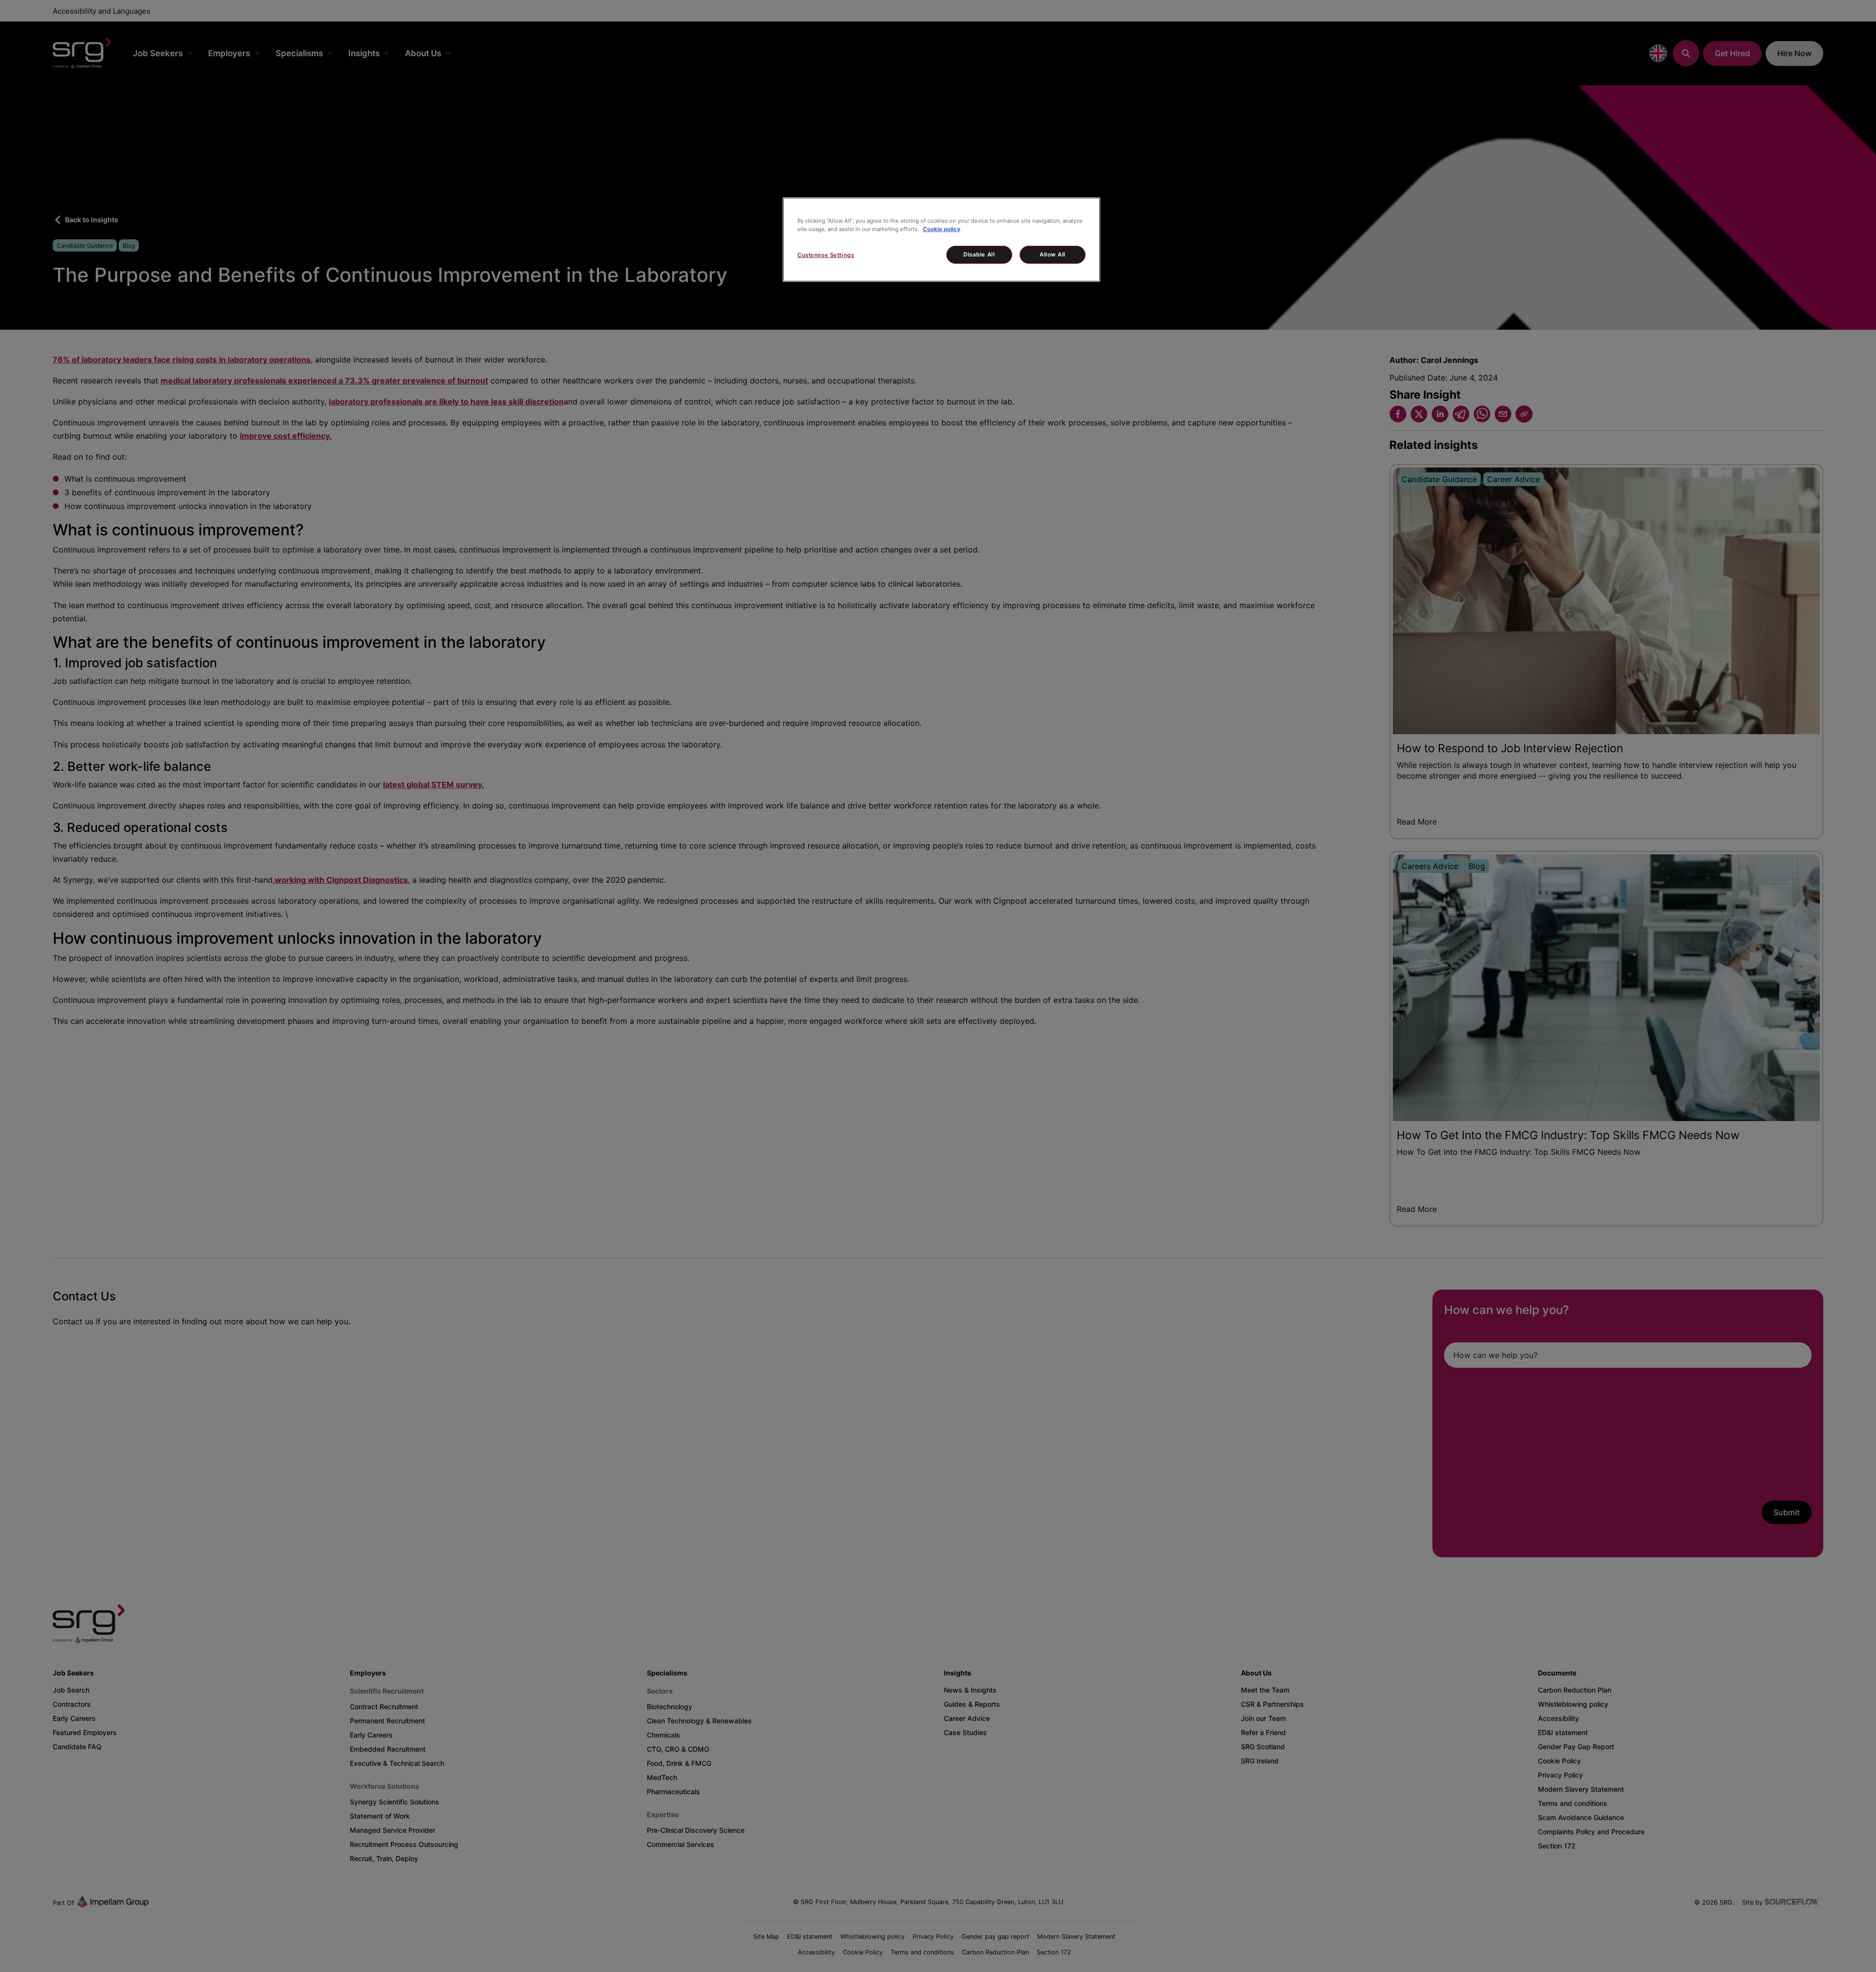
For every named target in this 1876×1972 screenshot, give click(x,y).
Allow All (1053, 254)
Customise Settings (826, 255)
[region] (941, 240)
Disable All (979, 254)
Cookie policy (942, 229)
